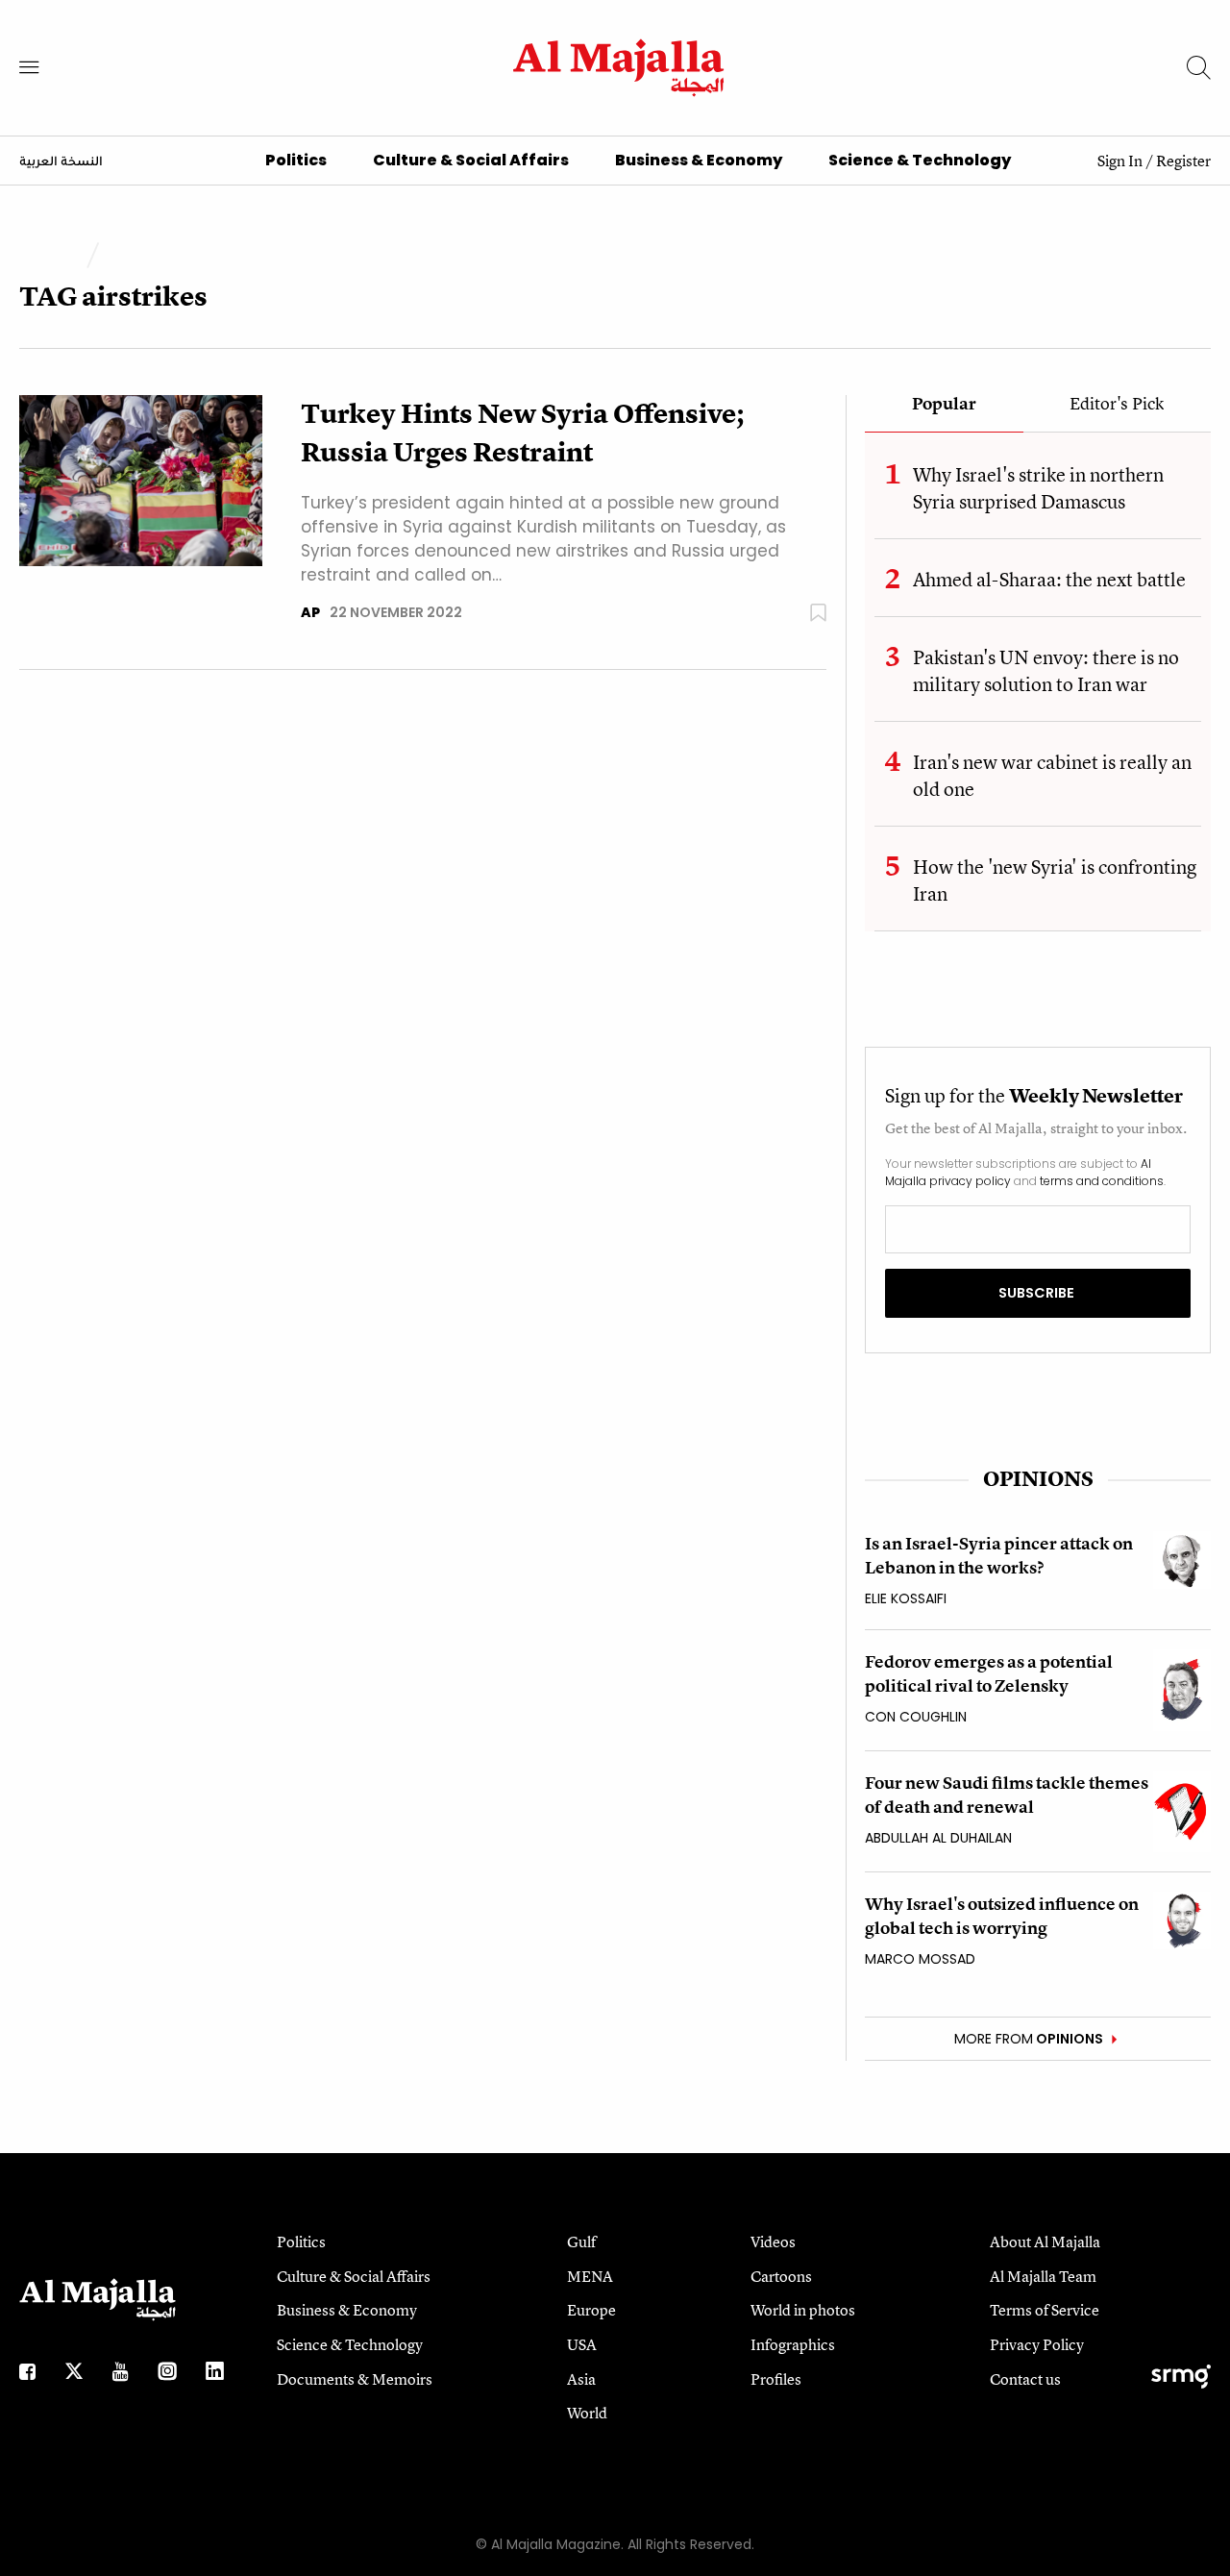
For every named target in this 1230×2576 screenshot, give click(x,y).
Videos (773, 2242)
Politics (296, 160)
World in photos (803, 2310)
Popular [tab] (944, 405)
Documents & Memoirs (355, 2379)
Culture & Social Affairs (471, 160)
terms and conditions (1102, 1181)
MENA (590, 2276)
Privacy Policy (1037, 2344)
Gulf (581, 2242)
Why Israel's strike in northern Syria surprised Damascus (1038, 488)
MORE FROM (1029, 2039)
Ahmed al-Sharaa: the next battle (1049, 579)
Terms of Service (1045, 2310)
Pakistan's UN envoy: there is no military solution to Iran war (1046, 670)
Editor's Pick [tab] (1117, 405)
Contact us (1025, 2379)
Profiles (776, 2379)
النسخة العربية (61, 162)
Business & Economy (699, 160)
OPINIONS (1038, 1479)
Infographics (793, 2344)
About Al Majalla (1045, 2242)
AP (310, 612)
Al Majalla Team (1043, 2276)
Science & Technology (920, 160)
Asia (581, 2379)
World (587, 2413)
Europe (591, 2310)
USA (582, 2344)
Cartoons (781, 2276)
